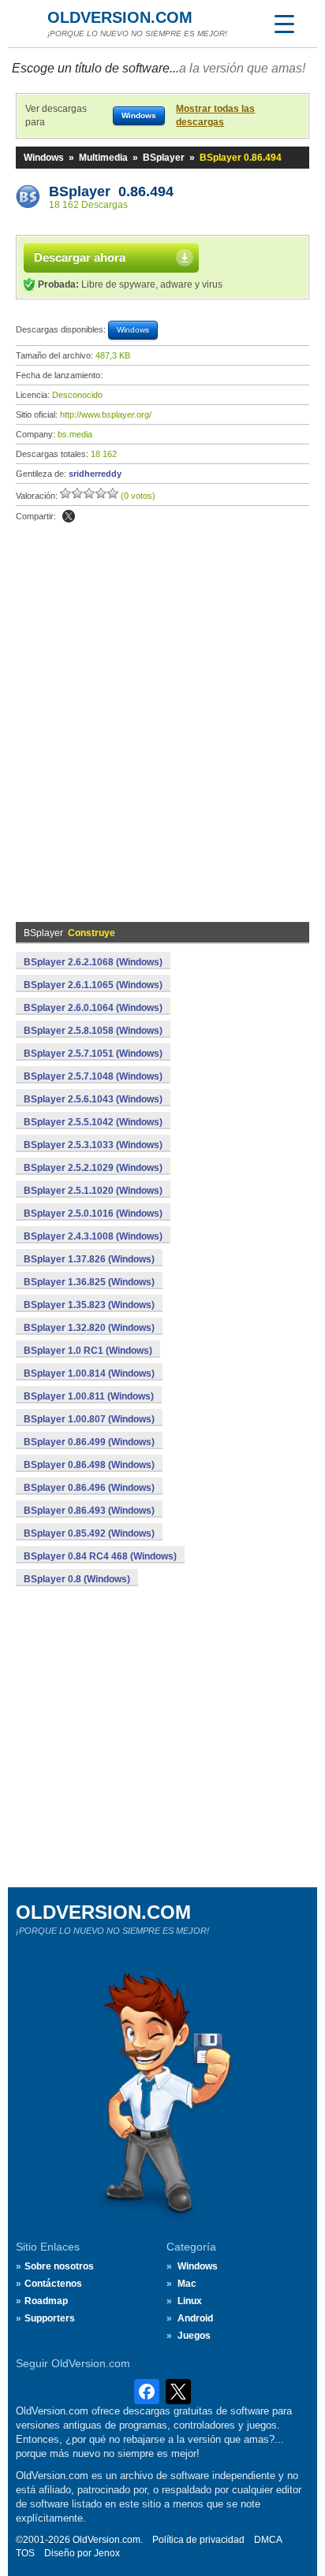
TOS (25, 2553)
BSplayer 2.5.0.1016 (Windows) (93, 1214)
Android (195, 2318)
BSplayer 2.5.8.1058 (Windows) (93, 1031)
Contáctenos (53, 2284)
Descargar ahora (80, 257)
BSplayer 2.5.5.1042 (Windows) (93, 1122)
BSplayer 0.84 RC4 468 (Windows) (100, 1556)
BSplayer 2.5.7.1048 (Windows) (93, 1076)
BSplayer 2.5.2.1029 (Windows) (93, 1168)
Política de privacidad (198, 2540)
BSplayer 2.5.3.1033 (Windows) (93, 1145)
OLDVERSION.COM (120, 17)
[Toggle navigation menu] (284, 24)
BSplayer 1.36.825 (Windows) (89, 1282)
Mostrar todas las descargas (215, 115)
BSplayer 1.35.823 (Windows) (89, 1305)
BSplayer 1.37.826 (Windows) (89, 1259)
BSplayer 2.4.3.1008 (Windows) (93, 1236)
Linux (190, 2301)
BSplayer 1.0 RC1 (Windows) (88, 1351)
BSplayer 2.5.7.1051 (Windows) (93, 1054)
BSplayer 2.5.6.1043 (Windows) (93, 1099)
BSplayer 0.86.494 (111, 191)
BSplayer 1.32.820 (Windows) (89, 1328)
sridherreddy (95, 474)
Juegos (194, 2336)
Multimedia (103, 158)
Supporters (50, 2318)
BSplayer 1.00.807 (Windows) (89, 1419)
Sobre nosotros (59, 2266)
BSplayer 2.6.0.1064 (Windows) (93, 1008)
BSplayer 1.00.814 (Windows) (89, 1373)
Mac (187, 2284)
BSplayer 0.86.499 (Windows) (89, 1442)
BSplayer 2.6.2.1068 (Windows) (93, 962)
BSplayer (164, 158)
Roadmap (46, 2301)
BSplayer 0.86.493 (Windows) (89, 1511)
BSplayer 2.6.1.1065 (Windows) (93, 985)
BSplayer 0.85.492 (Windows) (89, 1533)
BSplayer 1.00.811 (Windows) (89, 1396)
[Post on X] (69, 516)
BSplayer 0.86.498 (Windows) (89, 1465)
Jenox (107, 2553)
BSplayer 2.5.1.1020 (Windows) (93, 1191)
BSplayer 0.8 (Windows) (77, 1579)
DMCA (268, 2540)
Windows (44, 158)
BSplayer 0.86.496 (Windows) (89, 1488)
